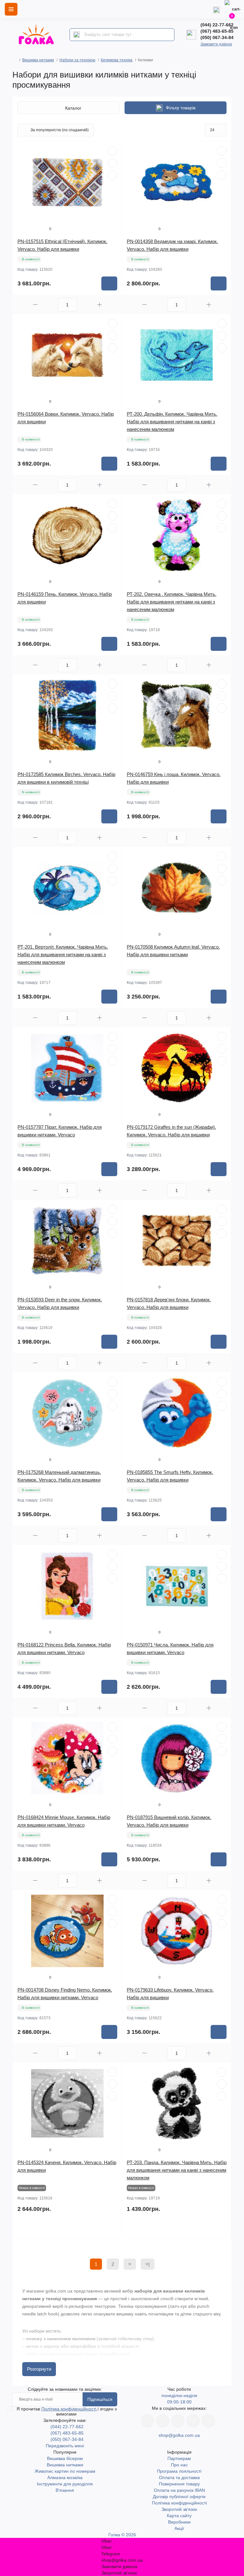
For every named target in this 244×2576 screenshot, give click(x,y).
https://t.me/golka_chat (208, 2421)
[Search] (77, 35)
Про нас (179, 2465)
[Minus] (35, 305)
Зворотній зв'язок (179, 2509)
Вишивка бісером (65, 2458)
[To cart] (109, 283)
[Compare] (112, 175)
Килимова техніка (117, 60)
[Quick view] (112, 151)
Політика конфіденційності (69, 2409)
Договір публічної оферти (179, 2497)
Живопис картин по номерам (65, 2471)
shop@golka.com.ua (179, 2435)
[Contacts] (216, 9)
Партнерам (179, 2458)
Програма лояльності (179, 2471)
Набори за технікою (77, 60)
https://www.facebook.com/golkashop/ (147, 2421)
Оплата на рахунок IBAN (179, 2490)
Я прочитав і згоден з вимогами (67, 2411)
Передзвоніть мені (65, 2446)
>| (148, 2264)
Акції (179, 2528)
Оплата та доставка (179, 2477)
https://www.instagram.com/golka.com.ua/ (163, 2421)
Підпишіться (100, 2399)
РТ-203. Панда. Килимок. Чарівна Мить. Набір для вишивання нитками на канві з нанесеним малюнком (177, 2170)
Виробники (179, 2522)
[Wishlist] (112, 163)
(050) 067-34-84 (217, 37)
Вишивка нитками (38, 60)
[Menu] (11, 9)
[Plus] (99, 305)
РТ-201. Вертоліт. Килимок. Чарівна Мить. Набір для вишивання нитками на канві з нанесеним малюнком (63, 954)
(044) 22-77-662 (217, 25)
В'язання (65, 2490)
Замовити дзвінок (216, 44)
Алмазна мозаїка (65, 2477)
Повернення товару (179, 2484)
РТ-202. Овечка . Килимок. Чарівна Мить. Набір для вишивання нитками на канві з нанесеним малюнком (172, 602)
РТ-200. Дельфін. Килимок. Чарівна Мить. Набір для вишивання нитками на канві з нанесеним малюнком (172, 422)
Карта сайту (179, 2516)
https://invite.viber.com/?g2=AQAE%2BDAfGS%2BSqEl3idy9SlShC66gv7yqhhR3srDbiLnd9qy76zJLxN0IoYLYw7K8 (193, 2421)
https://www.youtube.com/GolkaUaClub (178, 2421)
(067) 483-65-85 (217, 31)
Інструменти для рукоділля (65, 2484)
